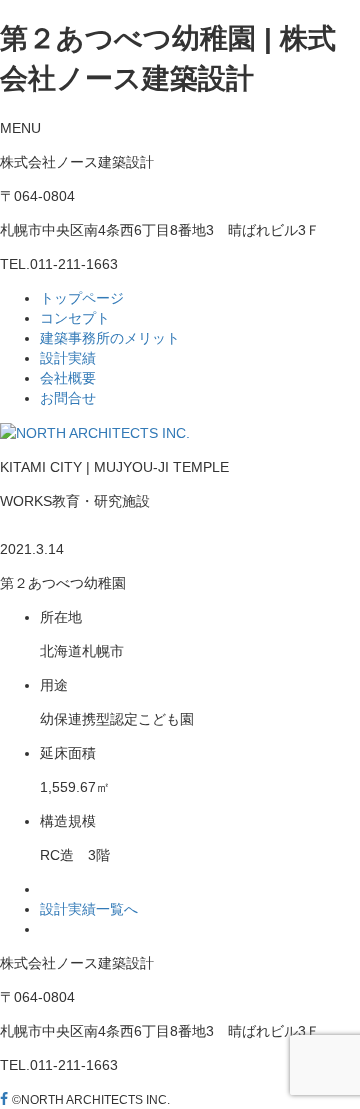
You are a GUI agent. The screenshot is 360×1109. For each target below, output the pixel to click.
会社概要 (68, 378)
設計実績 (68, 358)
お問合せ (68, 398)
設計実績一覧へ (89, 909)
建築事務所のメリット (110, 338)
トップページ (82, 298)
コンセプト (75, 318)
